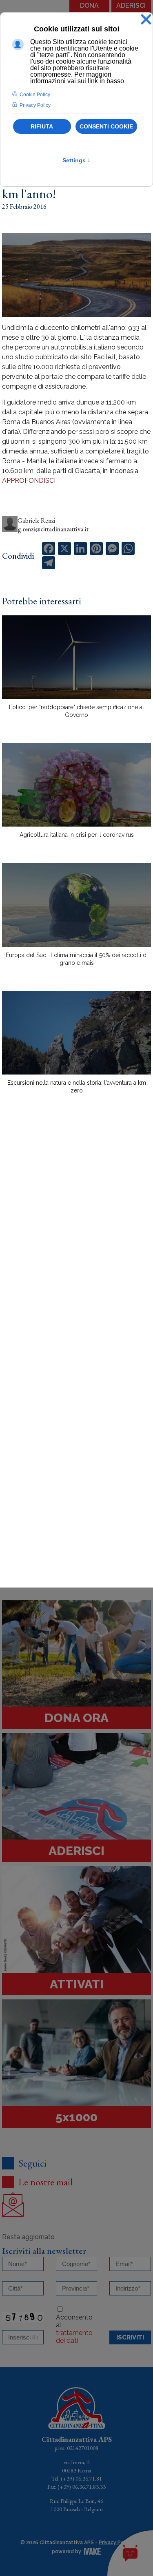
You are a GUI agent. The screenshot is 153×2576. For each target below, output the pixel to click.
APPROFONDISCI (29, 481)
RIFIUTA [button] (42, 126)
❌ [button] (146, 20)
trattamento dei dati (74, 2337)
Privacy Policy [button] (35, 105)
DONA (89, 6)
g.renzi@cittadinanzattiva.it (53, 529)
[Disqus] (76, 1243)
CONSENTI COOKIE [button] (106, 126)
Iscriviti (130, 2337)
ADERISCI (131, 6)
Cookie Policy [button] (35, 95)
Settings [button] (76, 160)
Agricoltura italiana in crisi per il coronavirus (77, 835)
